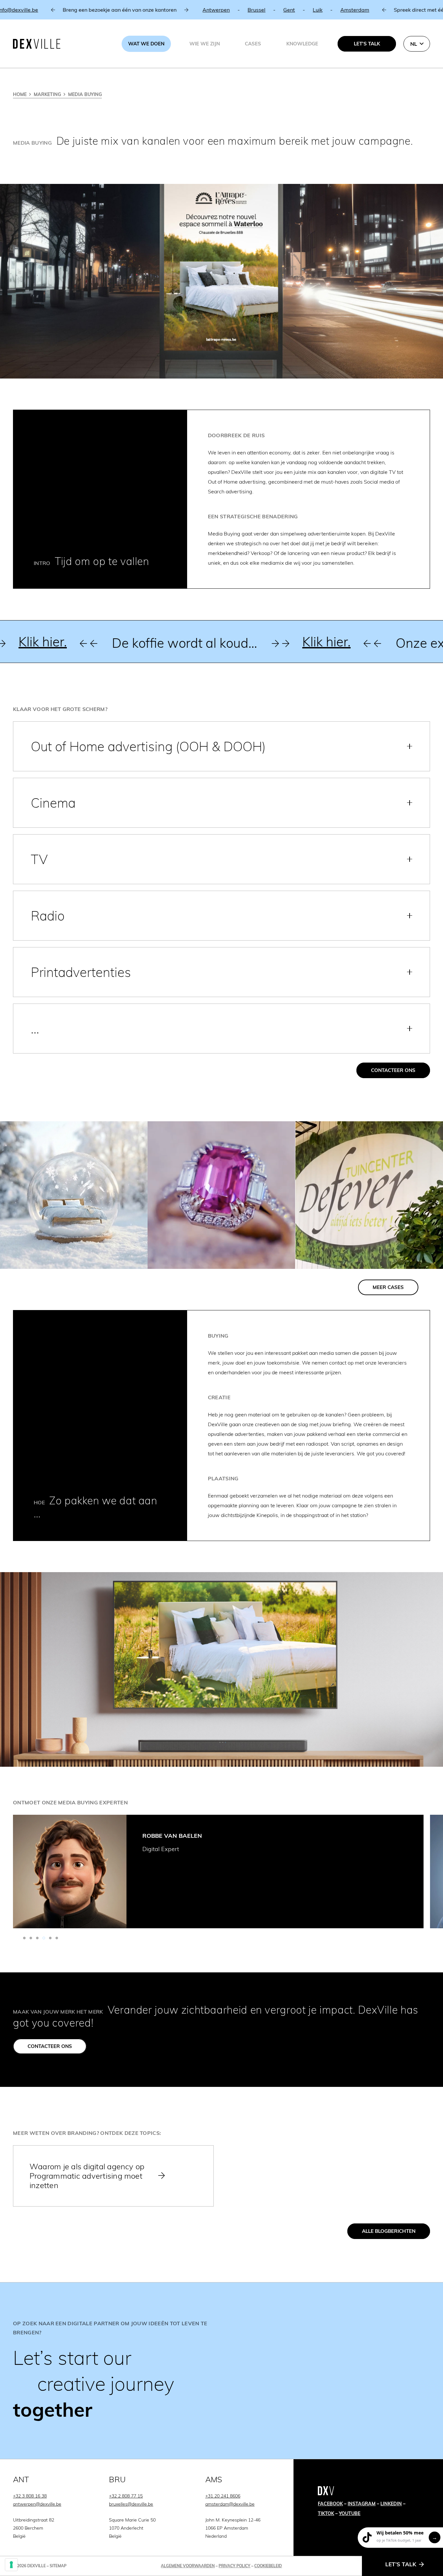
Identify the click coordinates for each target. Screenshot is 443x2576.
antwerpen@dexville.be (37, 2504)
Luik (120, 10)
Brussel (59, 10)
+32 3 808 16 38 (350, 10)
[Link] (221, 2371)
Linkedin (391, 2504)
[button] (417, 44)
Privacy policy (234, 2566)
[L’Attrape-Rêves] (74, 1195)
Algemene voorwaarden (188, 2566)
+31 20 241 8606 (223, 2496)
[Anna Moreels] (70, 1872)
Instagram (362, 2504)
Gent (91, 10)
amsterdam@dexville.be (230, 2504)
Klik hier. (181, 642)
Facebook (330, 2504)
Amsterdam (157, 10)
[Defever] (369, 1195)
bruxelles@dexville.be (131, 2504)
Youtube (350, 2513)
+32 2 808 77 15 (126, 2496)
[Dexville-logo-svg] (37, 44)
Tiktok (326, 2513)
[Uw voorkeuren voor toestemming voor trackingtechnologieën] (11, 2565)
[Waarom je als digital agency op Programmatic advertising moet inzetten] (113, 2176)
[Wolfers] (221, 1195)
